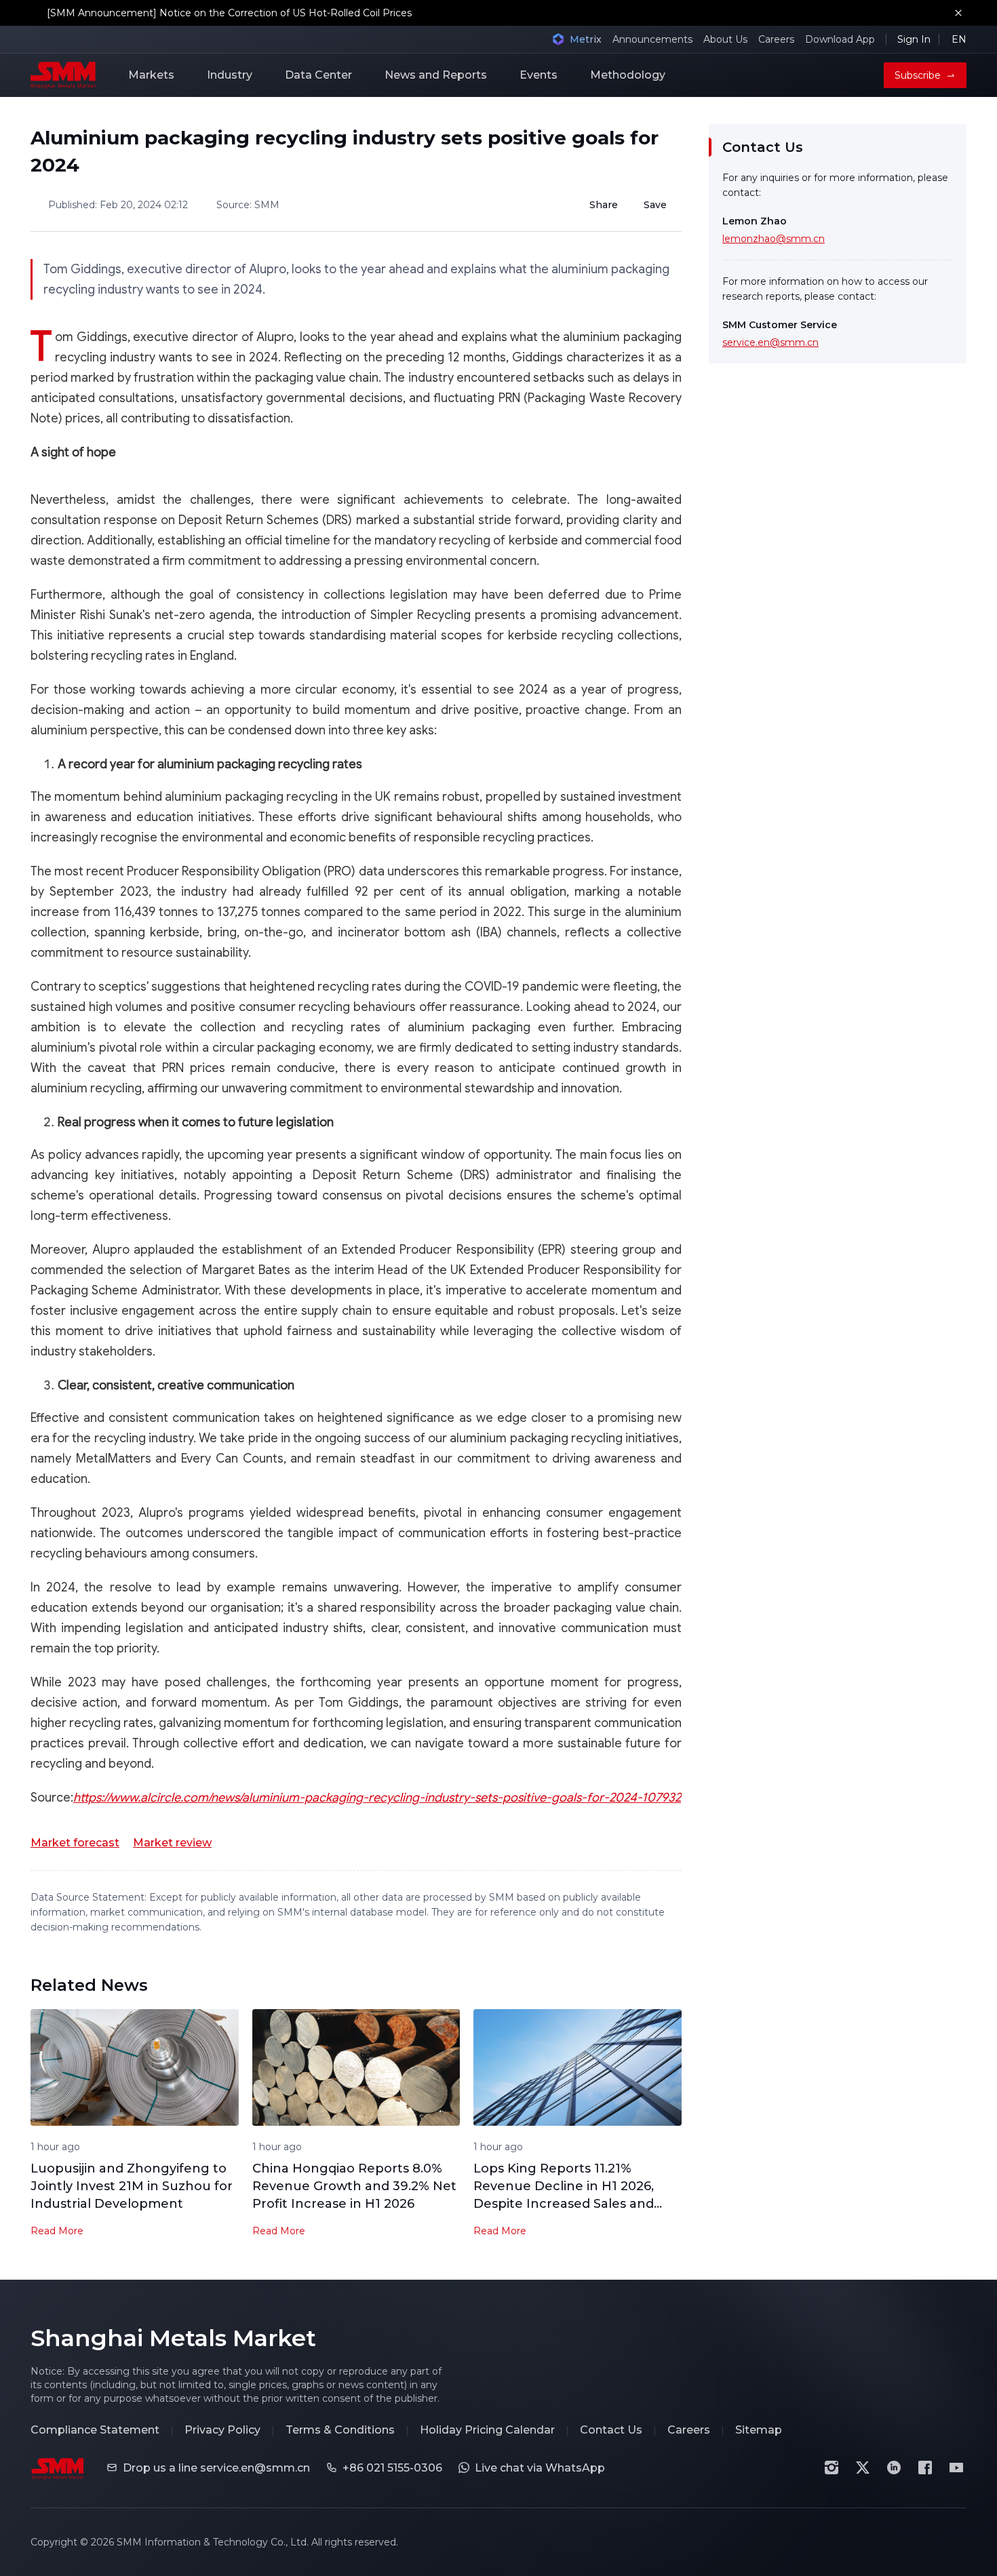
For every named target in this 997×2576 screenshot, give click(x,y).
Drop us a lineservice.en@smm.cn (216, 2468)
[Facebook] (925, 2468)
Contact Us (611, 2430)
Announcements (652, 39)
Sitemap (759, 2430)
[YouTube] (956, 2468)
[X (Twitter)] (863, 2468)
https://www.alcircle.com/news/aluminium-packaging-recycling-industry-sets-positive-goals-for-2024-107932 (377, 1798)
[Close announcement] (958, 13)
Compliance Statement (95, 2430)
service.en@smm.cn (770, 342)
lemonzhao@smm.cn (774, 239)
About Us (725, 39)
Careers (776, 39)
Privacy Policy (222, 2430)
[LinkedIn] (894, 2468)
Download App (840, 39)
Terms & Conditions (340, 2430)
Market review (172, 1843)
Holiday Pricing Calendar (487, 2430)
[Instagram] (832, 2468)
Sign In (914, 39)
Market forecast (75, 1843)
